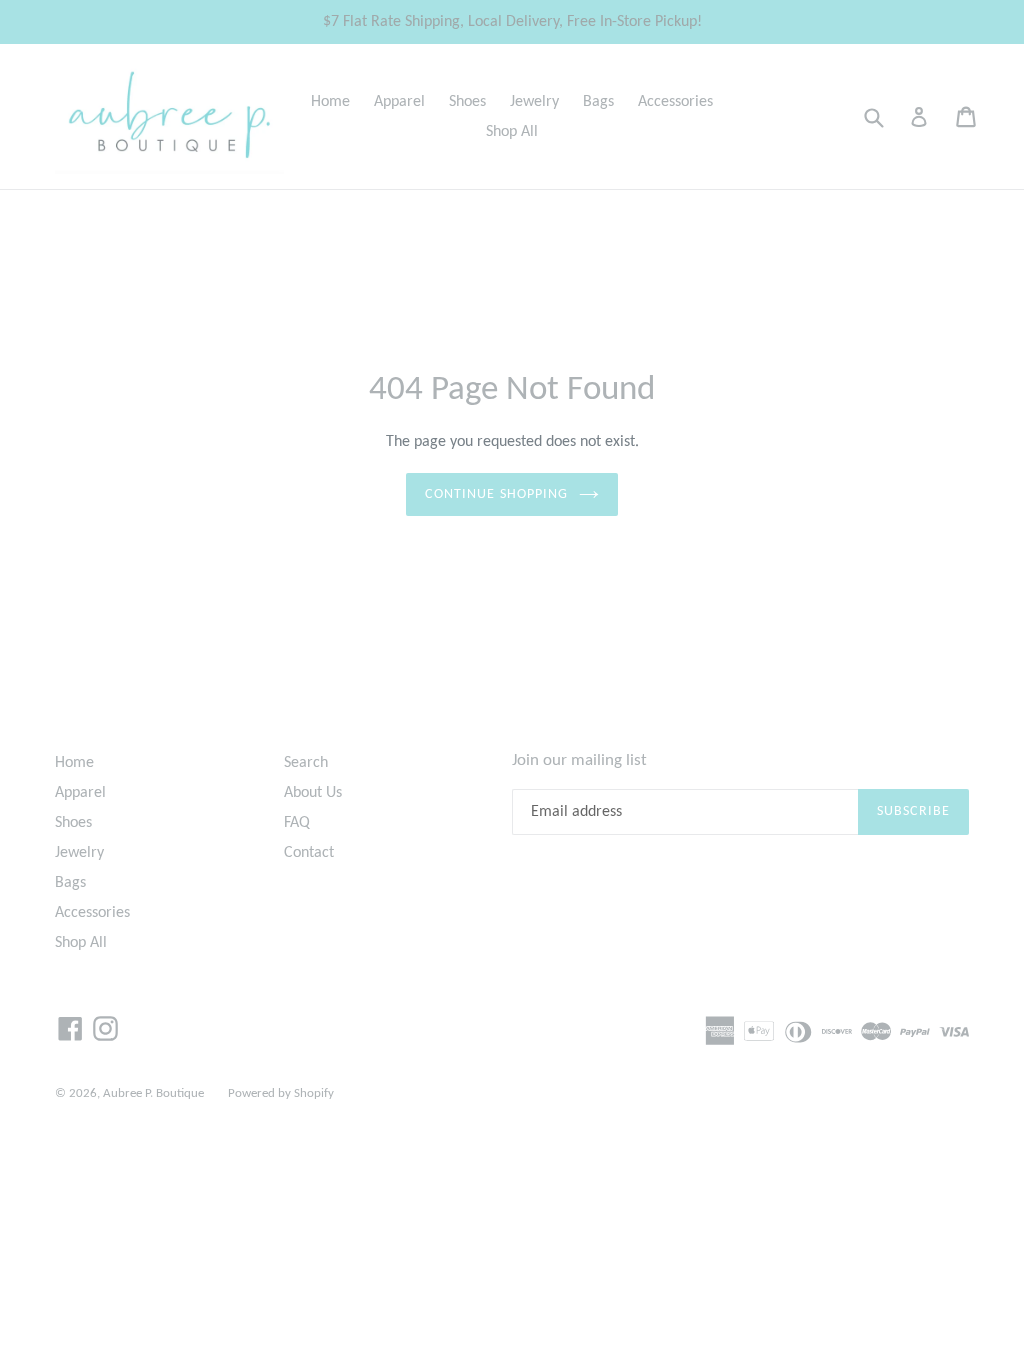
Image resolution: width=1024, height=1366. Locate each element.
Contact (309, 853)
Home (330, 102)
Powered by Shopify (281, 1093)
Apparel (399, 102)
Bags (598, 102)
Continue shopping (496, 494)
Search (306, 763)
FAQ (297, 823)
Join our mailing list (579, 760)
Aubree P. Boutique (153, 1093)
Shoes (467, 102)
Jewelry (534, 102)
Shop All (512, 132)
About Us (313, 793)
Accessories (675, 102)
